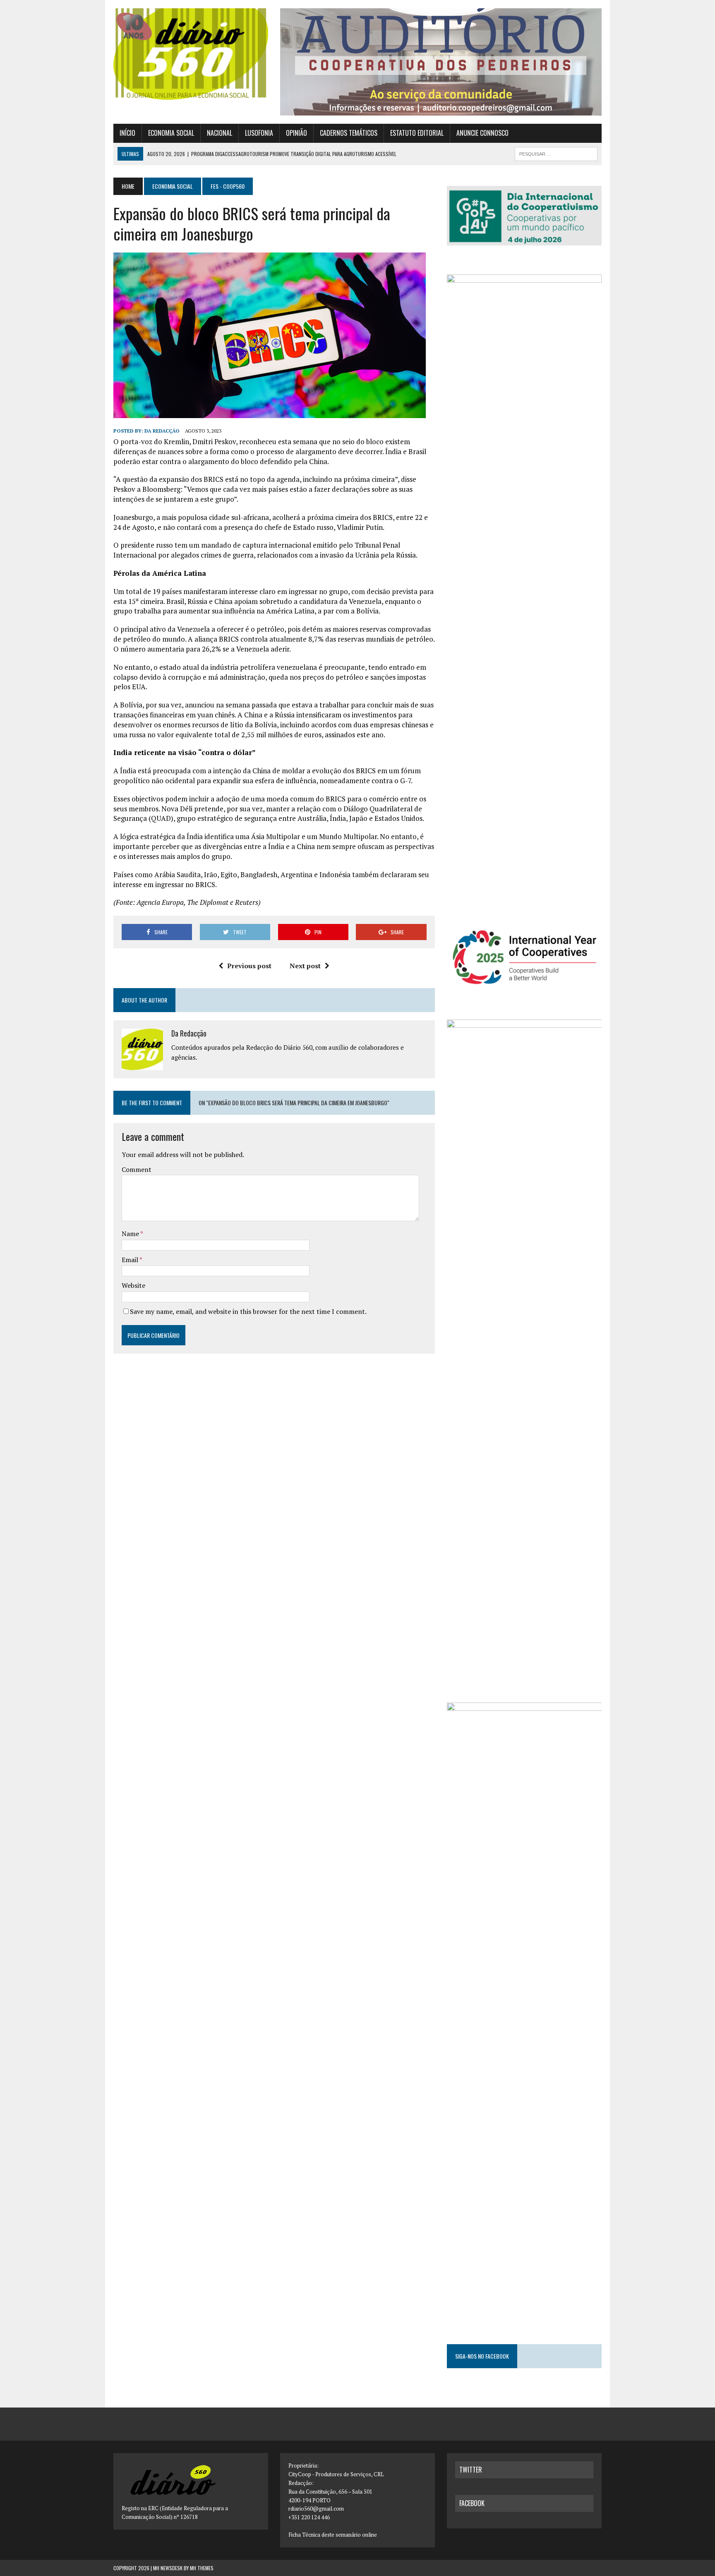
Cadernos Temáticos (349, 133)
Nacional (220, 133)
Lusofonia (259, 133)
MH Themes (202, 2568)
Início (127, 133)
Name (131, 1234)
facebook (472, 2503)
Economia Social (171, 133)
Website (133, 1285)
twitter (471, 2470)
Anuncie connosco (482, 133)
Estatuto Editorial (417, 133)
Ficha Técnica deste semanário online (333, 2535)
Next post (305, 966)
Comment (137, 1169)
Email (131, 1260)
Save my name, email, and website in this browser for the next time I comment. (248, 1311)
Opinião (296, 133)
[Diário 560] (191, 54)
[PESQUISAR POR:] (556, 153)
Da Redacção (162, 431)
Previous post (249, 966)
